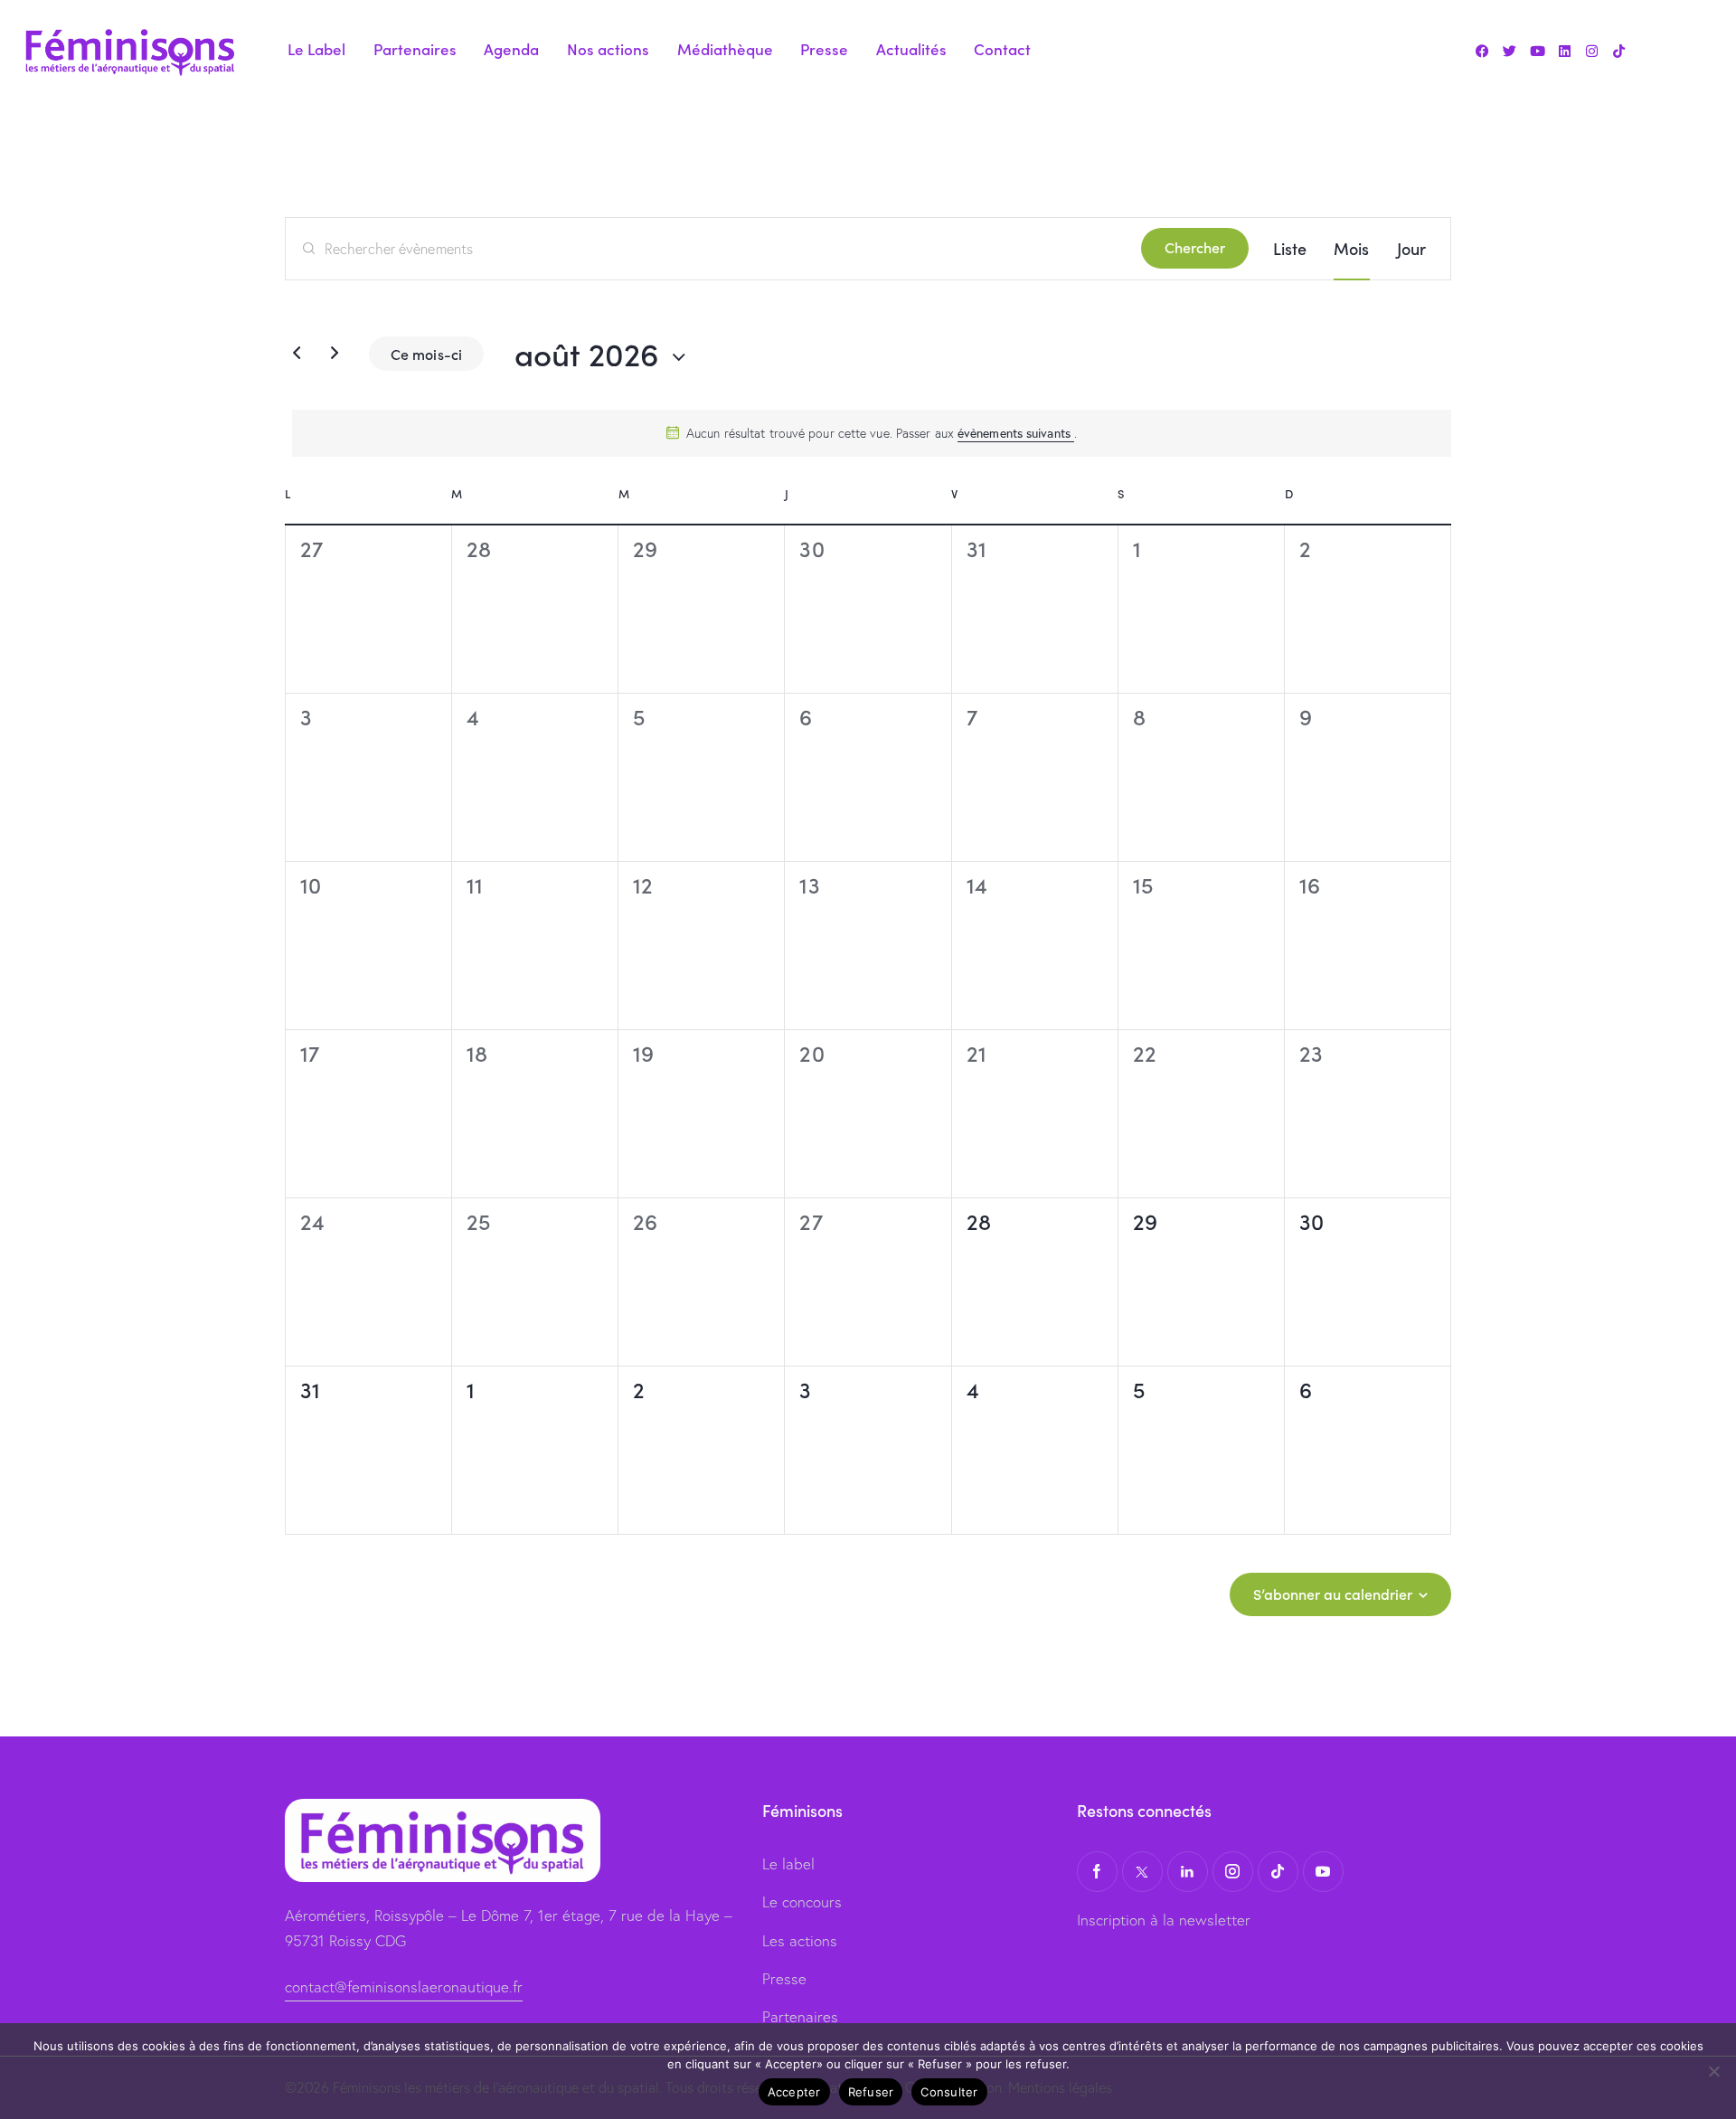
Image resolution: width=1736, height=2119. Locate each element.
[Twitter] (1510, 51)
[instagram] (1233, 1872)
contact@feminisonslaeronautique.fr (404, 1987)
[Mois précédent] (297, 354)
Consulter (949, 2092)
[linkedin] (1188, 1872)
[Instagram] (1591, 51)
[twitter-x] (1142, 1872)
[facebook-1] (1097, 1872)
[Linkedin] (1564, 51)
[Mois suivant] (335, 354)
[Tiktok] (1618, 51)
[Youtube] (1537, 51)
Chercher (1195, 247)
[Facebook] (1483, 51)
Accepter (794, 2092)
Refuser (871, 2092)
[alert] (872, 433)
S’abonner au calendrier (1333, 1594)
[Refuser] (1713, 2071)
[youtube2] (1323, 1872)
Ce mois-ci (426, 354)
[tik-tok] (1278, 1872)
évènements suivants (1016, 433)
